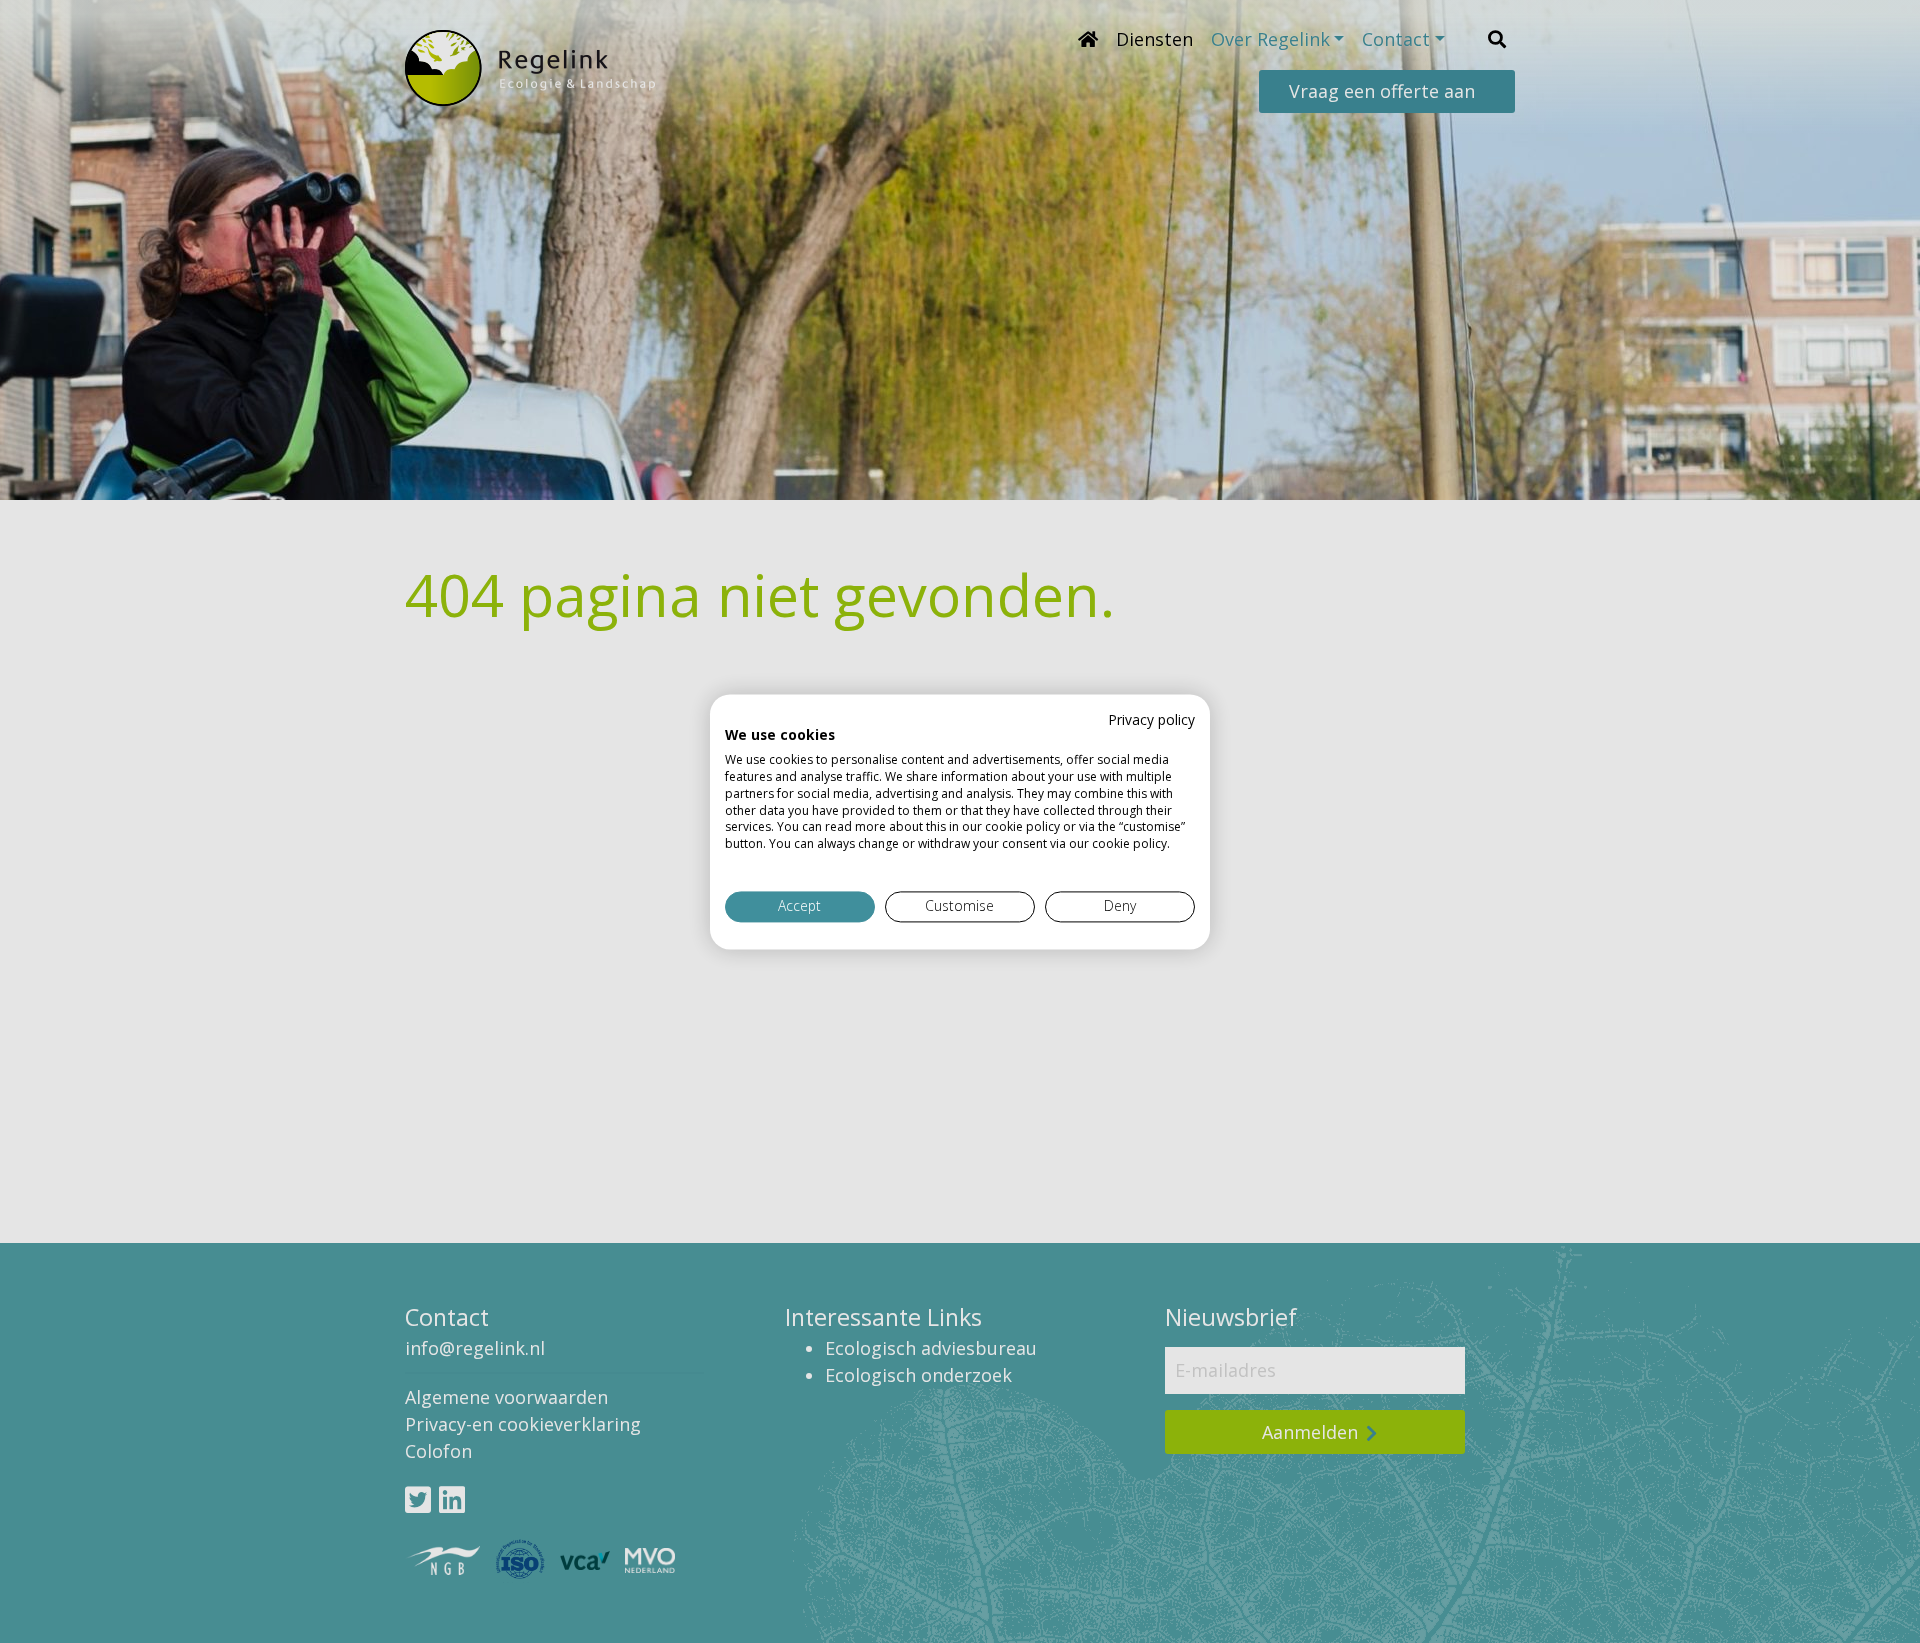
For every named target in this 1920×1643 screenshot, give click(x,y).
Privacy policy (1151, 719)
